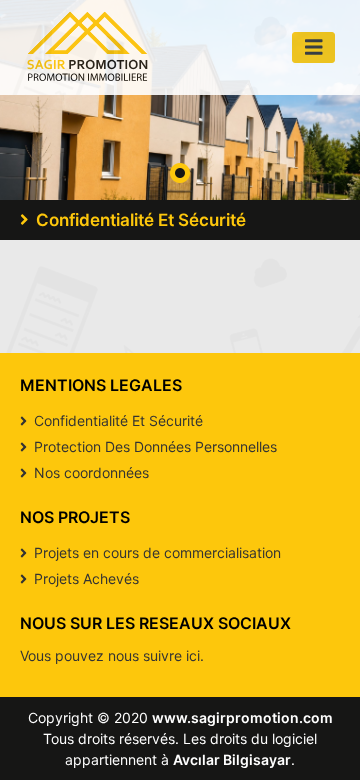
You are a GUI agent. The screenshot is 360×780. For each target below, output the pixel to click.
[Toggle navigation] (314, 47)
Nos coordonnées (89, 472)
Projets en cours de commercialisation (155, 552)
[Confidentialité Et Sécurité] (87, 47)
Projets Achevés (84, 578)
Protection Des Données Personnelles (153, 446)
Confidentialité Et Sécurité (116, 420)
